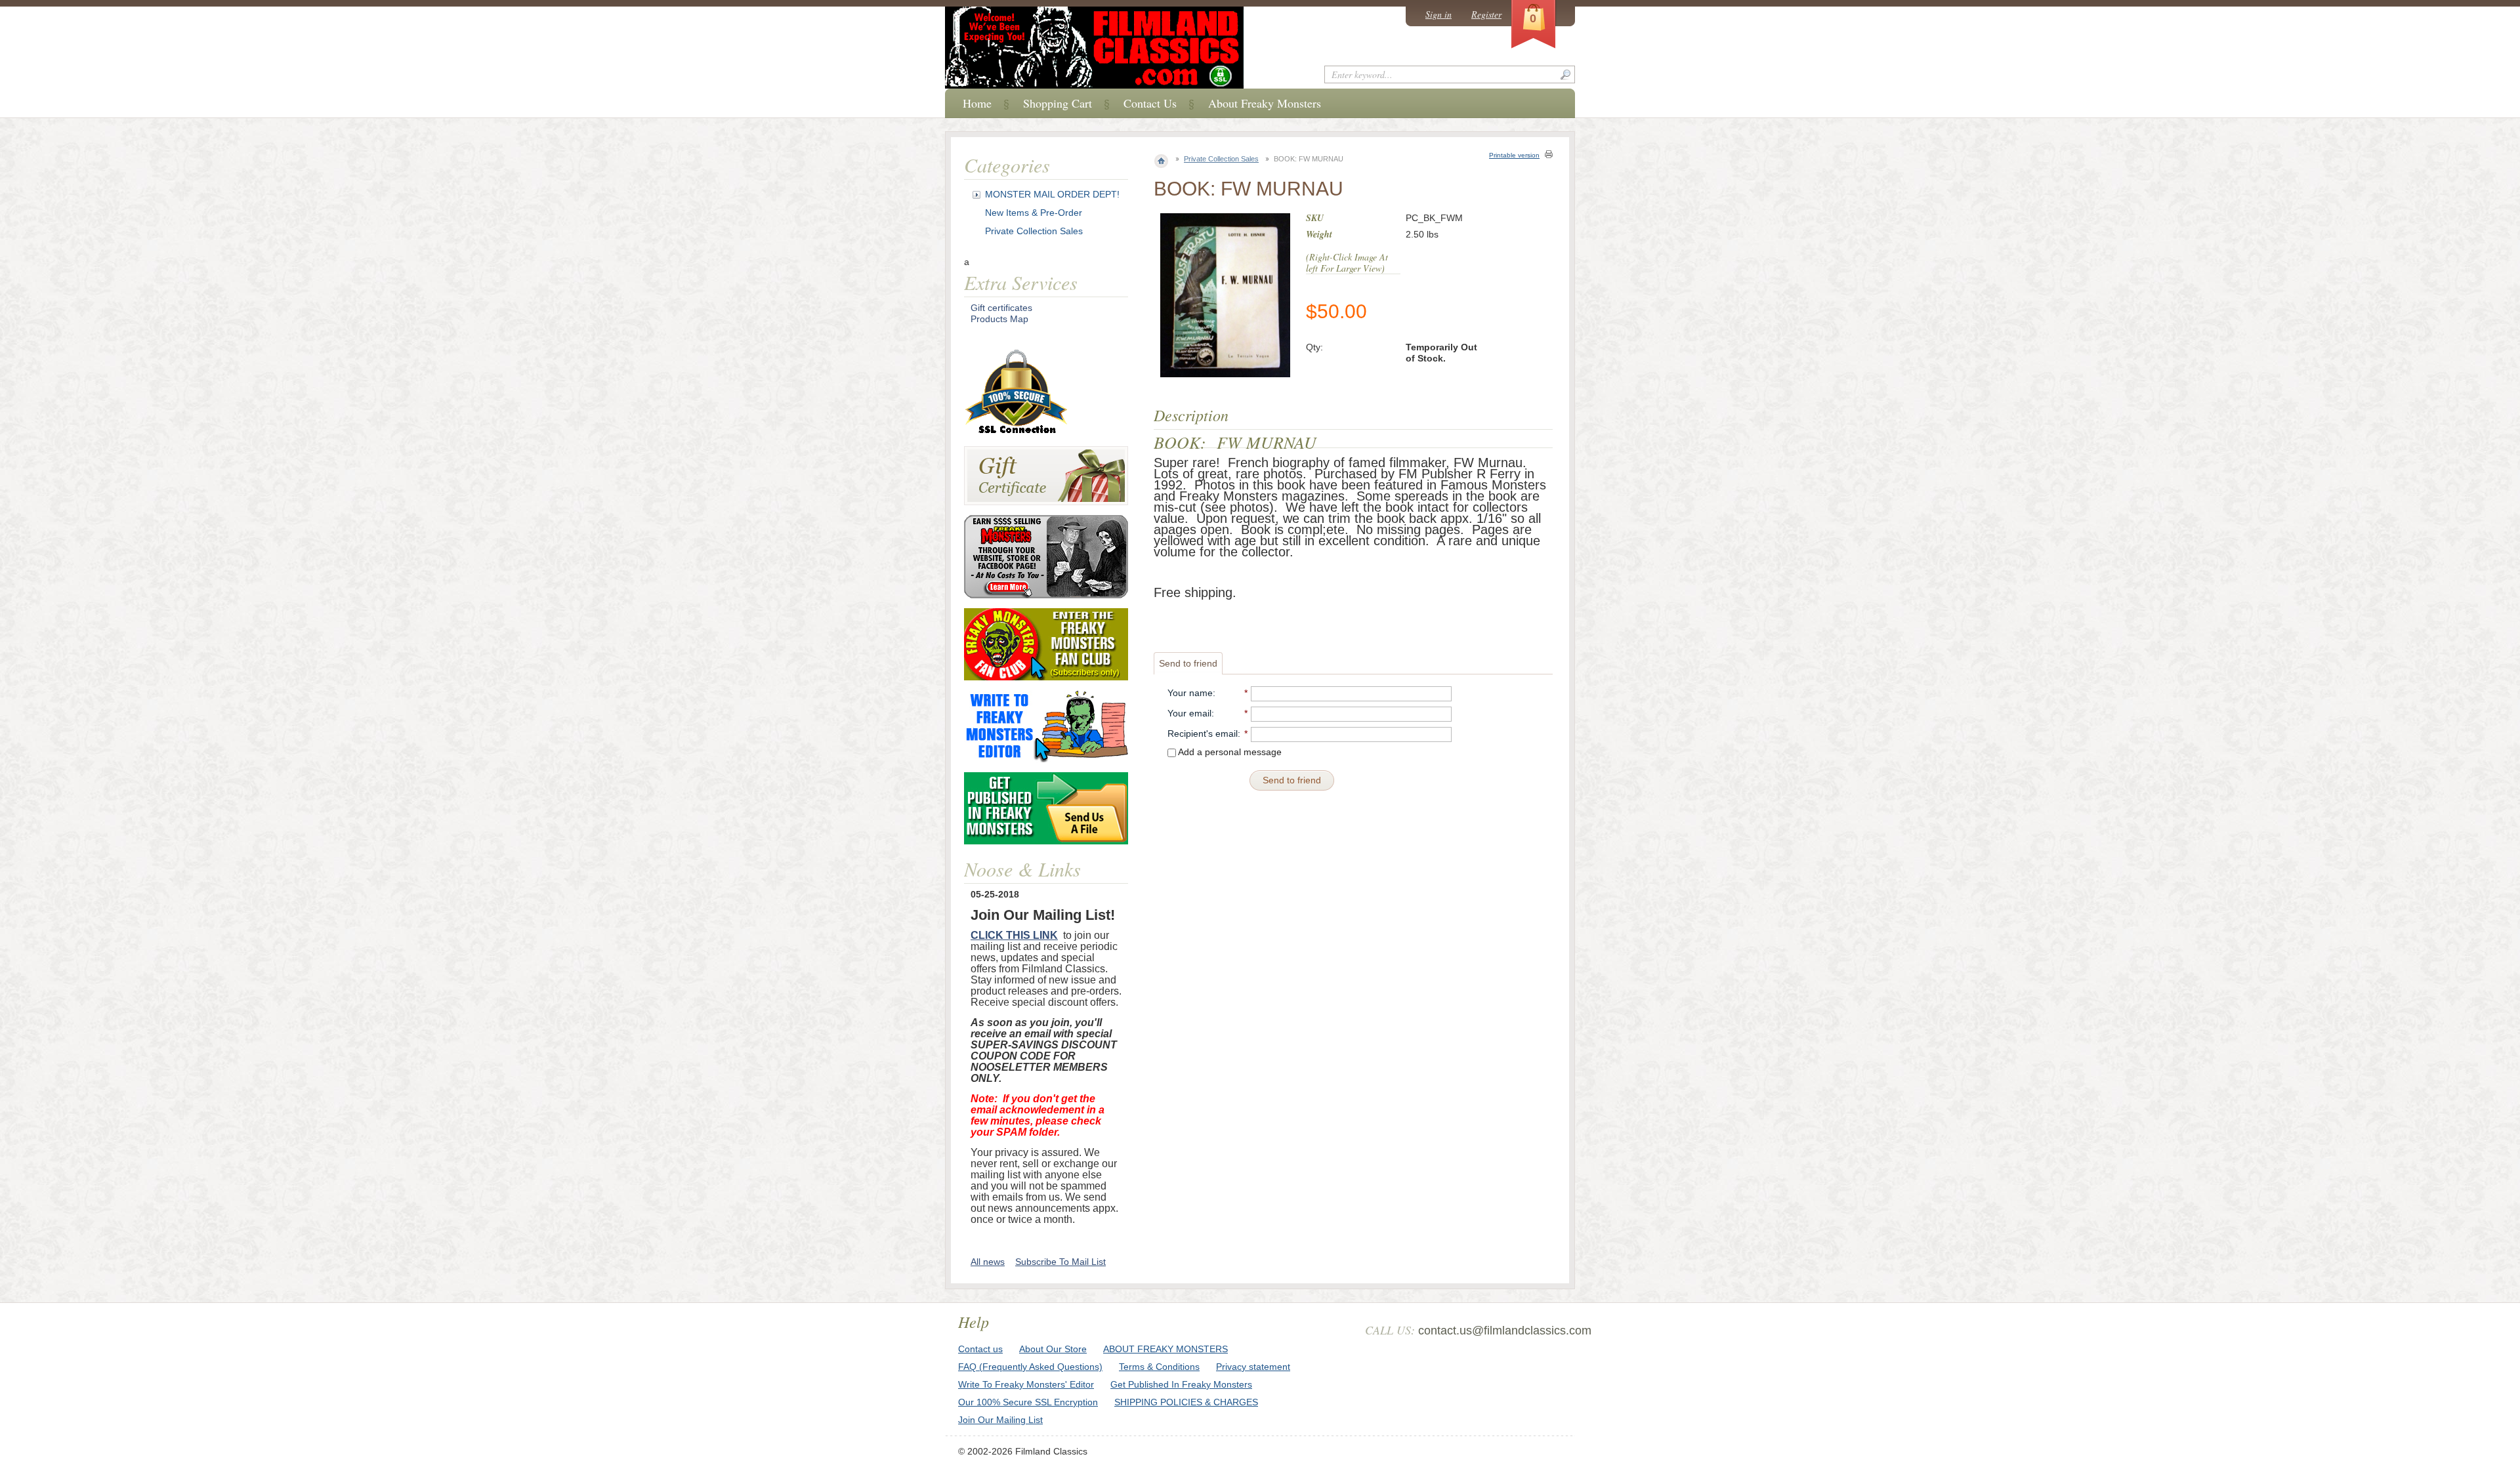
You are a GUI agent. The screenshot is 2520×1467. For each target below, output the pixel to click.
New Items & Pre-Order (1034, 213)
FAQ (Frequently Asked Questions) (1030, 1367)
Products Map (999, 319)
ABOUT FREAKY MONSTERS (1165, 1349)
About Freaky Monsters (1265, 103)
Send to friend (1188, 663)
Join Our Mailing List (1000, 1420)
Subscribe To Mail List (1060, 1262)
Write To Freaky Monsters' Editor (1026, 1384)
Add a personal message (1229, 752)
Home (977, 103)
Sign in (1438, 14)
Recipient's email (1203, 733)
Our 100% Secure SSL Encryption (1028, 1402)
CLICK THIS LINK (1014, 935)
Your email (1189, 713)
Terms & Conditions (1159, 1367)
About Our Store (1053, 1349)
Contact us (980, 1349)
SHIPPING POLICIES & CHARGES (1186, 1402)
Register (1486, 14)
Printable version (1514, 155)
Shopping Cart (1058, 103)
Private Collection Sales (1221, 159)
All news (988, 1262)
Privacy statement (1253, 1367)
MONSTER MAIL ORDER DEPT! (1052, 194)
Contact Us (1150, 103)
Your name (1190, 693)
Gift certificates (1001, 308)
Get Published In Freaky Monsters (1181, 1384)
